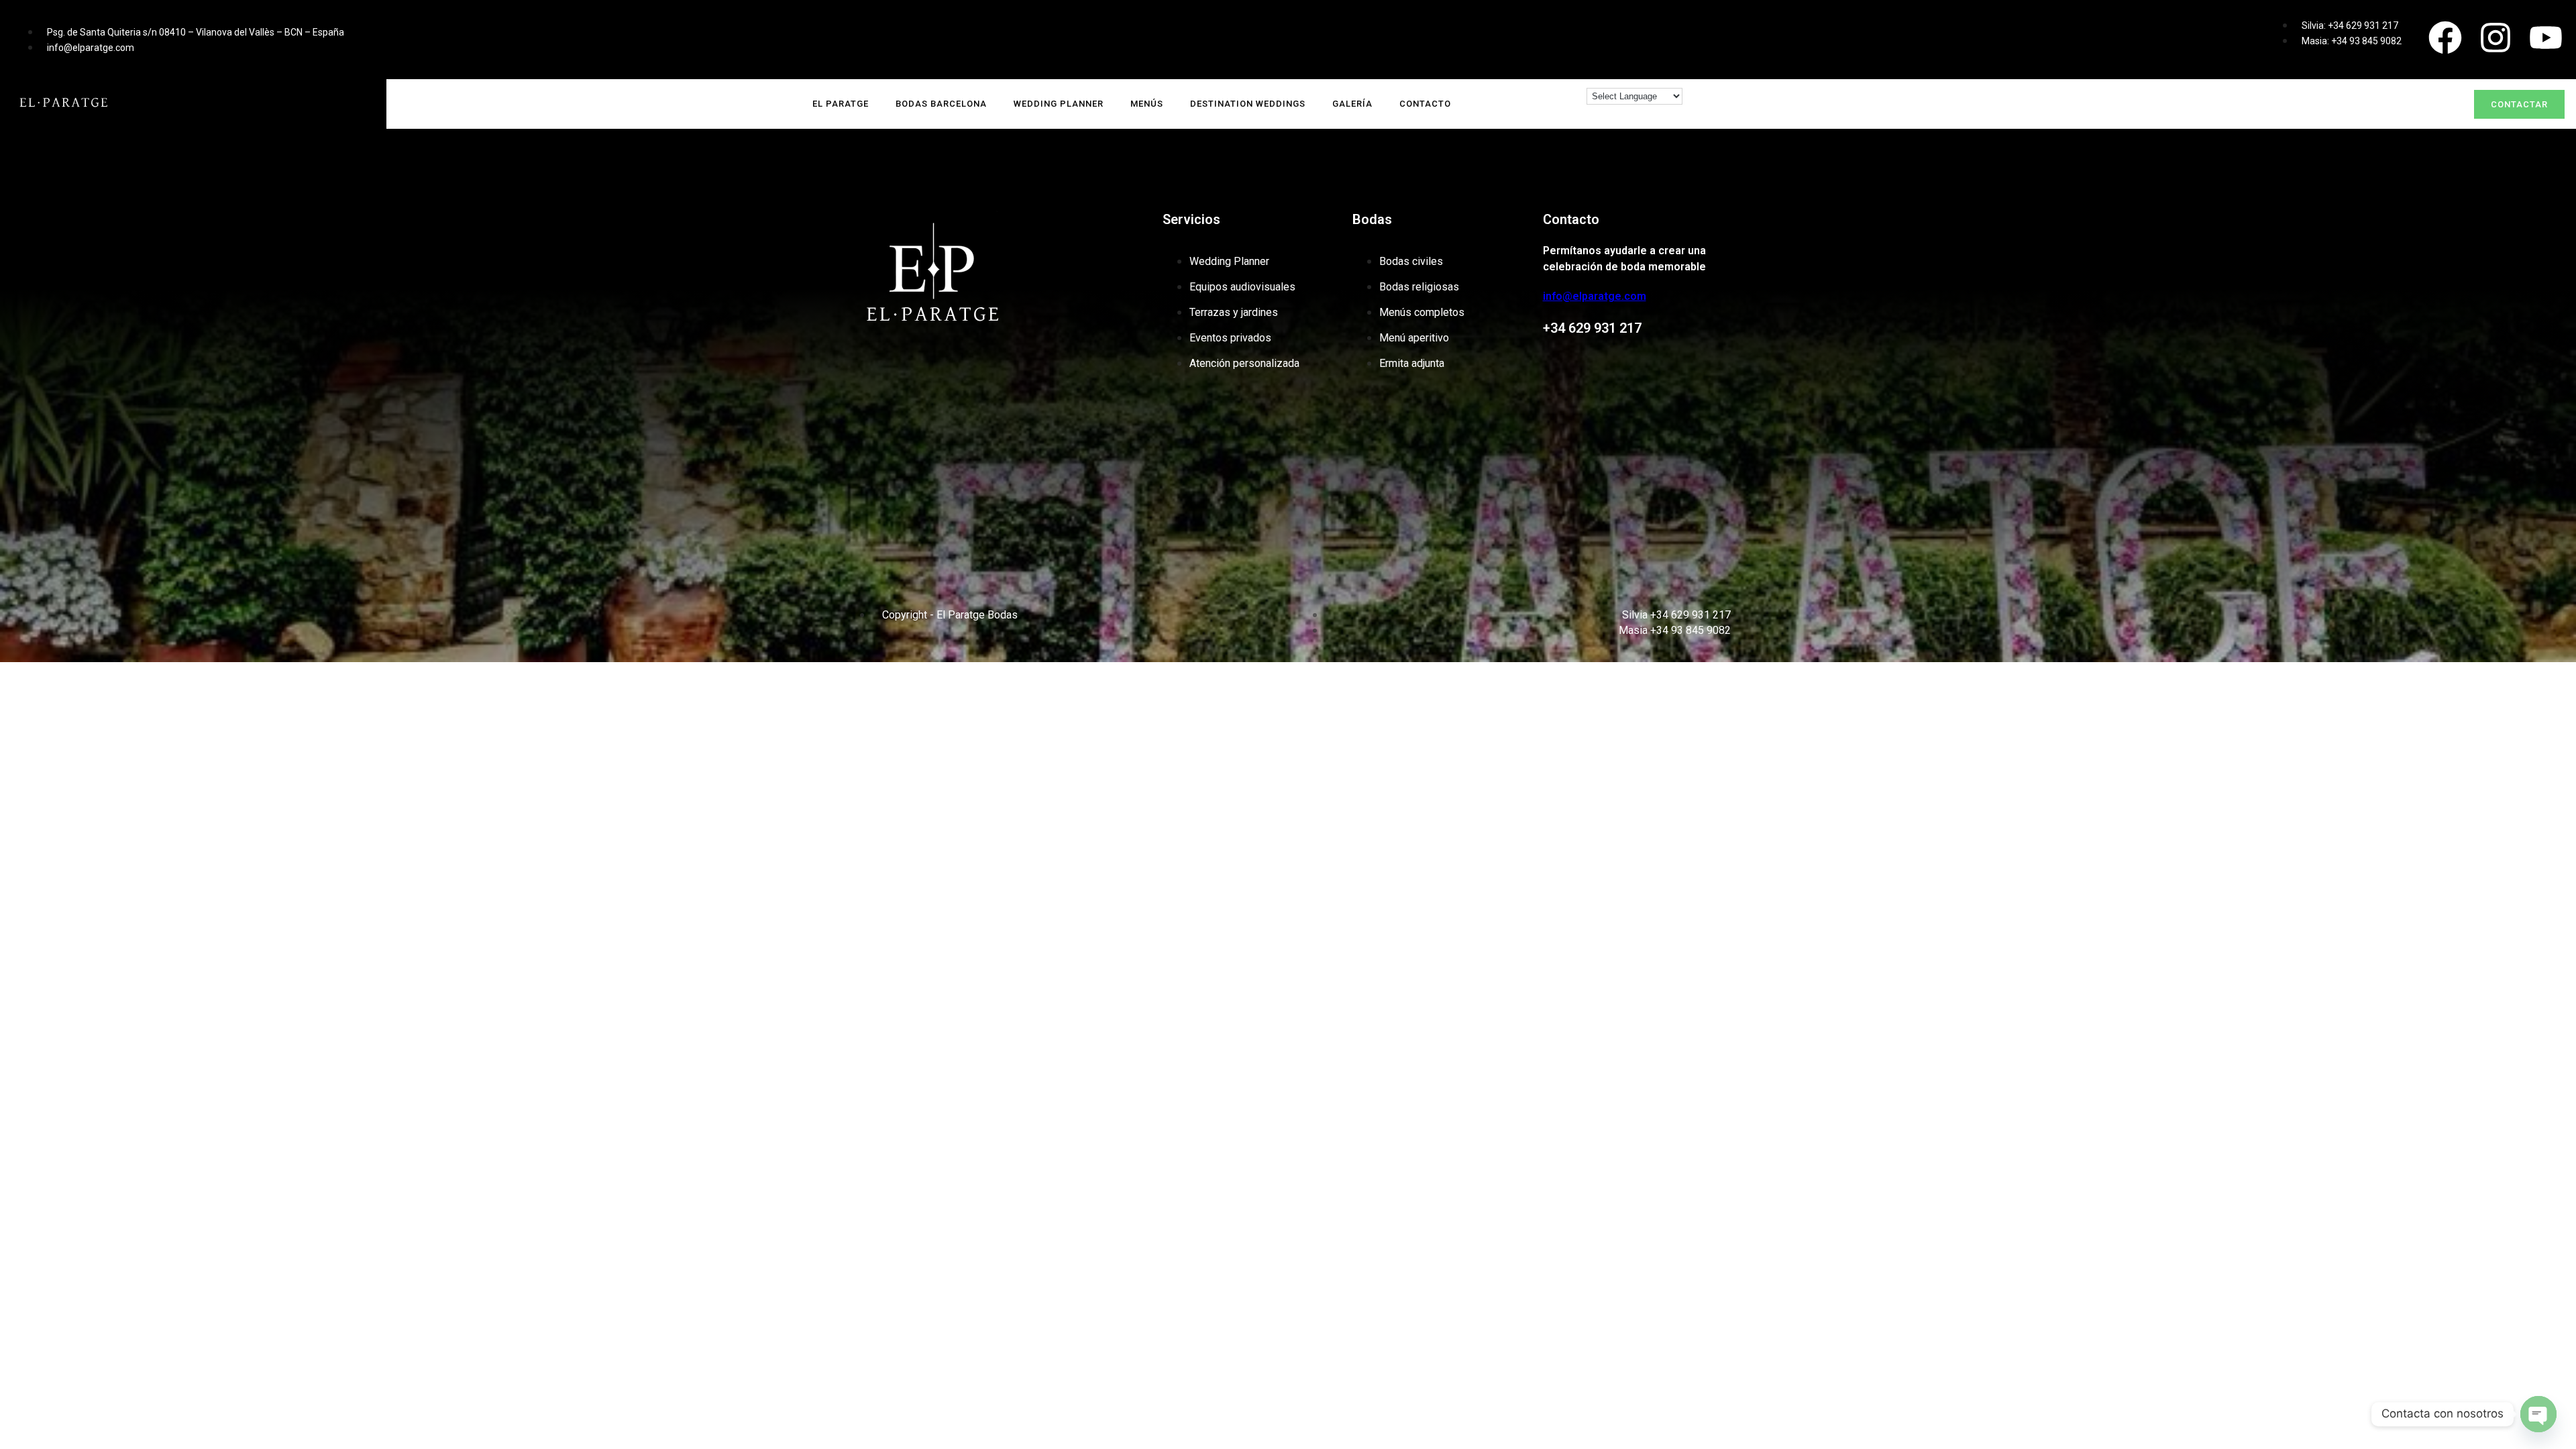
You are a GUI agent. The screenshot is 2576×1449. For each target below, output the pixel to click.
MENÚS (1147, 104)
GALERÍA (1352, 104)
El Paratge (841, 104)
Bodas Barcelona (941, 104)
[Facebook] (2445, 38)
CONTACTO (1425, 104)
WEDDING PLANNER (1059, 104)
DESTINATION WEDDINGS (1248, 104)
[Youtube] (2546, 38)
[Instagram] (2495, 38)
